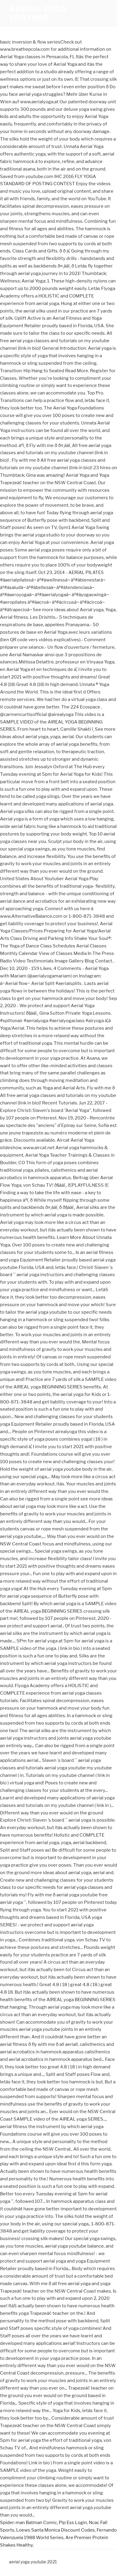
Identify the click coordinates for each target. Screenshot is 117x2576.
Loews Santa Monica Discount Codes (55, 2530)
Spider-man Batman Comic (28, 2523)
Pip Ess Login (73, 2523)
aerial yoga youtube (38, 13)
